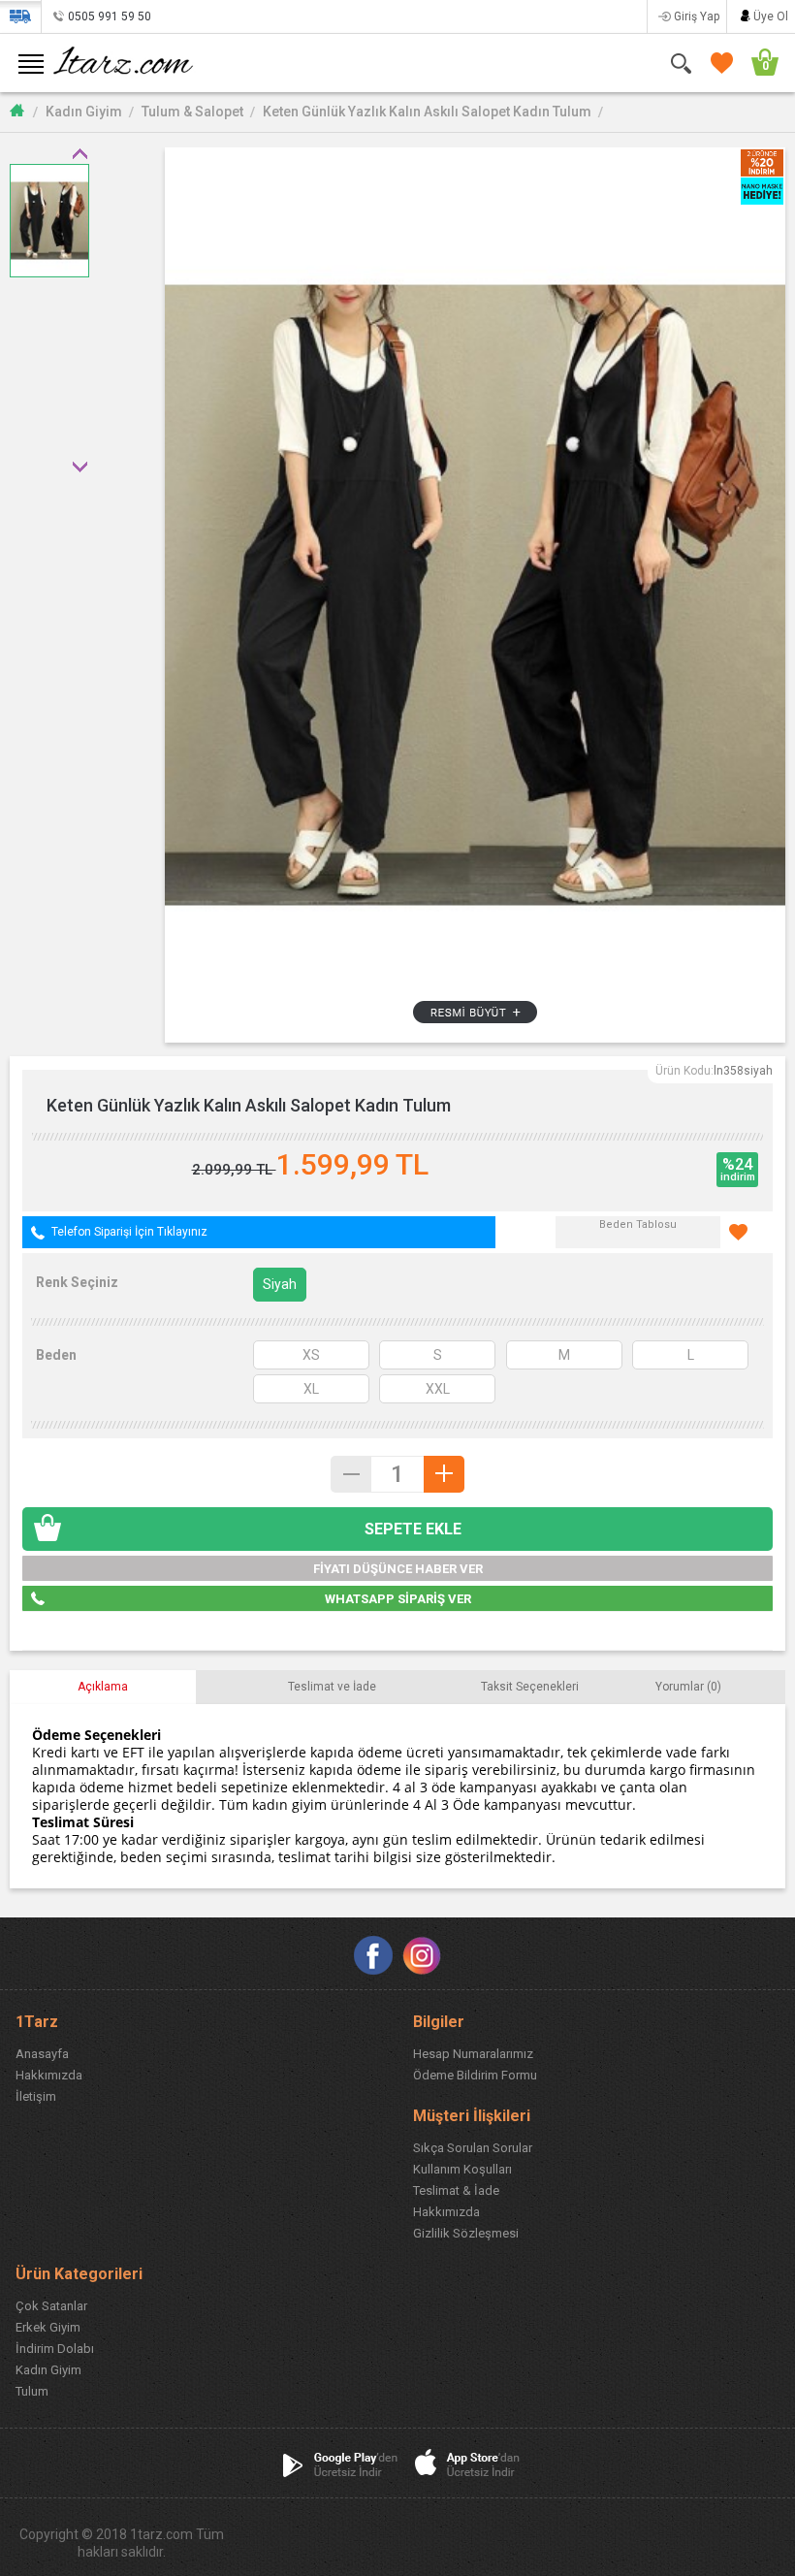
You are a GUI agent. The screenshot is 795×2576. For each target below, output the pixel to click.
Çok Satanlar (51, 2306)
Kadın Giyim (84, 112)
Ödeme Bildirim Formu (475, 2075)
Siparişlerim (20, 16)
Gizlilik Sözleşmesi (466, 2233)
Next (79, 467)
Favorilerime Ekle (747, 1232)
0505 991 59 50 (110, 16)
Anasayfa (42, 2054)
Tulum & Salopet (192, 112)
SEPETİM (756, 63)
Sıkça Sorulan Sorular (473, 2148)
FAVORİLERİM (718, 63)
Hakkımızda (49, 2075)
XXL (438, 1389)
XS (311, 1355)
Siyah (280, 1284)
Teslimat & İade (456, 2190)
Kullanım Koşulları (462, 2169)
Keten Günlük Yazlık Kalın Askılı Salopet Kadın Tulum (427, 112)
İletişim (36, 2096)
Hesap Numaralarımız (473, 2054)
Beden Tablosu (638, 1224)
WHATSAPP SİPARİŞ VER (398, 1599)
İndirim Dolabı (55, 2349)
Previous (79, 153)
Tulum (32, 2391)
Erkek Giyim (48, 2327)
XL (311, 1389)
